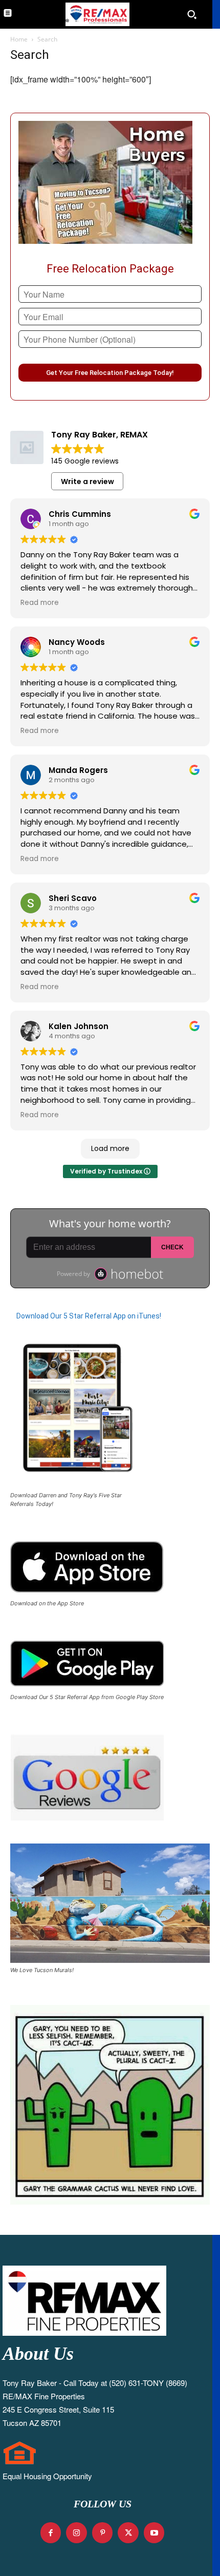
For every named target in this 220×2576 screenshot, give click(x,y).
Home (19, 39)
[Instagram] (76, 2533)
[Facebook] (51, 2533)
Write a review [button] (87, 481)
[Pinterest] (103, 2533)
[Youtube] (154, 2533)
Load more (110, 1148)
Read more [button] (40, 603)
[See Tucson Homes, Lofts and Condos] (96, 14)
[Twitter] (128, 2533)
